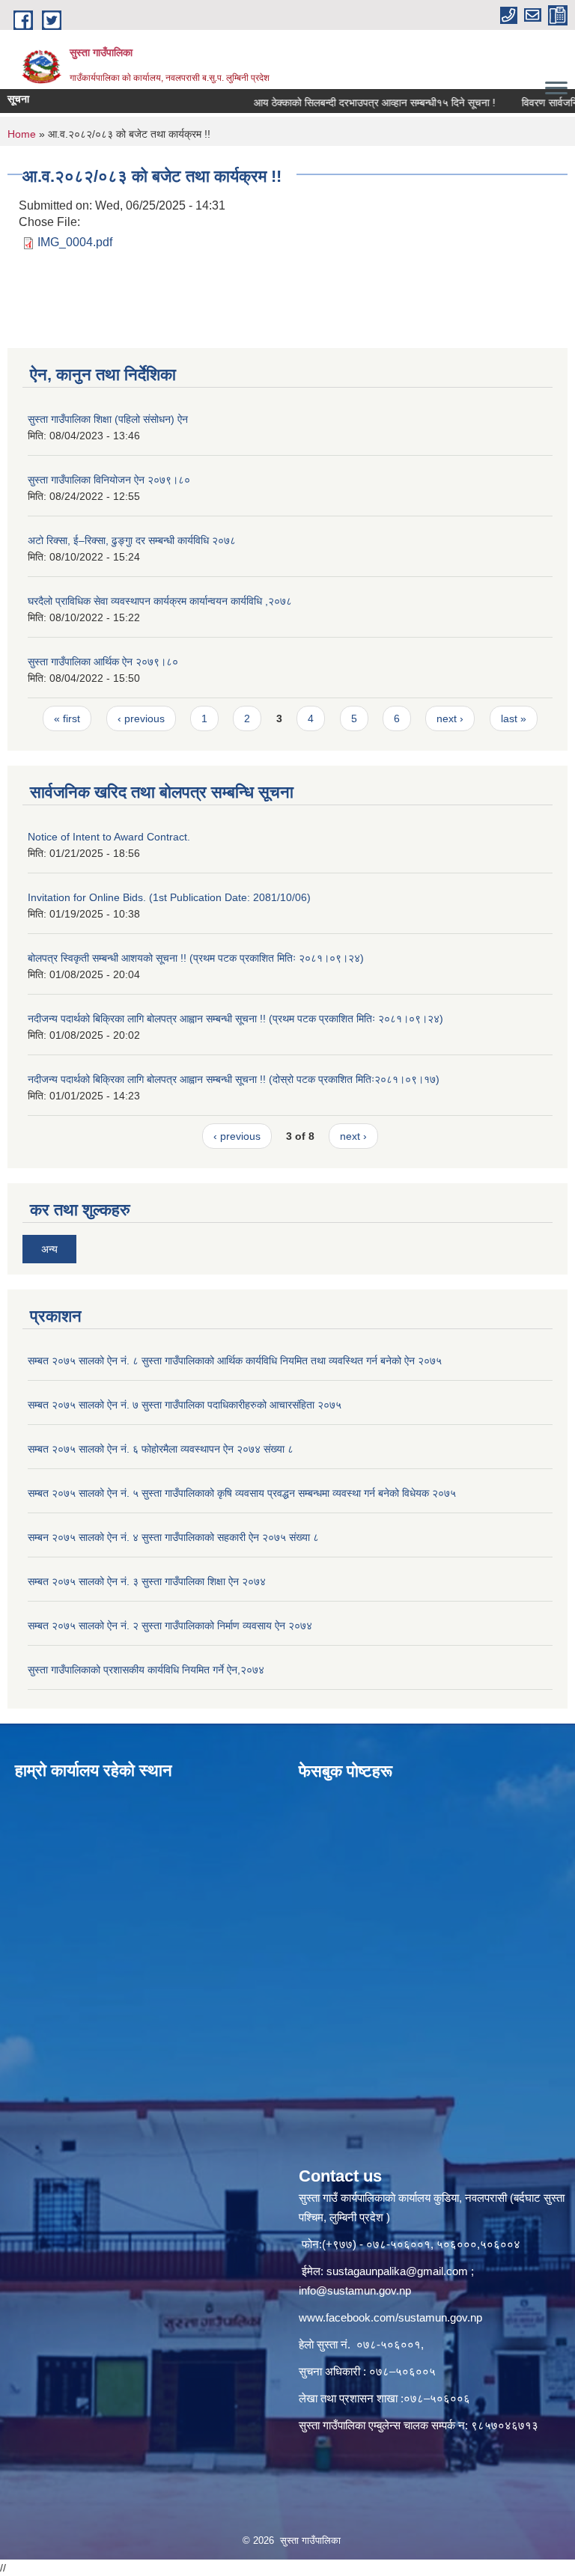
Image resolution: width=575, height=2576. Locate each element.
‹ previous (141, 718)
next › (450, 718)
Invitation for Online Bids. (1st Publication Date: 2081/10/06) (169, 897)
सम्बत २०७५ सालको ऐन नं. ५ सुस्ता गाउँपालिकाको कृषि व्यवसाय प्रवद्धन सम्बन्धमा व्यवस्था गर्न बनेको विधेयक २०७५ (242, 1493)
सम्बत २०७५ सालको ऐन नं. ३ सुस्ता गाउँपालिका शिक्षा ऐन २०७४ (147, 1581)
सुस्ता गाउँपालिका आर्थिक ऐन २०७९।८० (103, 662)
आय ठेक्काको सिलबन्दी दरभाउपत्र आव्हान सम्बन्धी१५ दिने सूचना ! (352, 103)
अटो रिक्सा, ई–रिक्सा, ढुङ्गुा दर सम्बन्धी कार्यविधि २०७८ (132, 540)
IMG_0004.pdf (75, 242)
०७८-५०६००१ (389, 2344)
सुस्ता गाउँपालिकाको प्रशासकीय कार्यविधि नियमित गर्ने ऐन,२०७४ (146, 1670)
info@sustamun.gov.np (355, 2290)
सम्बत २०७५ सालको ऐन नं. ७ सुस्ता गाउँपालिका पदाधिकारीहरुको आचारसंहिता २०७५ (185, 1405)
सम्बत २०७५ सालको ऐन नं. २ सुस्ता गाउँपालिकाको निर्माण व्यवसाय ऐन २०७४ (170, 1626)
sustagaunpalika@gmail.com (397, 2271)
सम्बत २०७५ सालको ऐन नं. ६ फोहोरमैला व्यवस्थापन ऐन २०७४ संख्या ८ (161, 1449)
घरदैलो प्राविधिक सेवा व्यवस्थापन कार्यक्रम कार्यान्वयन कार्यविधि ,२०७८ (160, 601)
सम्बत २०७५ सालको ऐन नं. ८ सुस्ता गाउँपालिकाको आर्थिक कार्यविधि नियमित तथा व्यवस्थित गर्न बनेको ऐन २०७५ (235, 1361)
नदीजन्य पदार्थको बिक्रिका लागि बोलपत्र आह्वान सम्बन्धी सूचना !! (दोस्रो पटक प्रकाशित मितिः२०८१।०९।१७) (234, 1079)
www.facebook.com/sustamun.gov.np (390, 2317)
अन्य (49, 1249)
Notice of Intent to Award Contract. (109, 837)
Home (22, 134)
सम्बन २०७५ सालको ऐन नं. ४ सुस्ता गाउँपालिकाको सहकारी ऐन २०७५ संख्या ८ (173, 1537)
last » (514, 718)
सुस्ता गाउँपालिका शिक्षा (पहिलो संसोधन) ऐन (108, 419)
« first (67, 718)
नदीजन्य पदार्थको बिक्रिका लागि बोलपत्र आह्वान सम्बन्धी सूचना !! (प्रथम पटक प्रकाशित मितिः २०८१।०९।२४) (235, 1019)
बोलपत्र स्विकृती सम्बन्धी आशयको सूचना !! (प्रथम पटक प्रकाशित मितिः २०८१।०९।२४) (196, 958)
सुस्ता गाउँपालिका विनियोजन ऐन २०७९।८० (109, 480)
